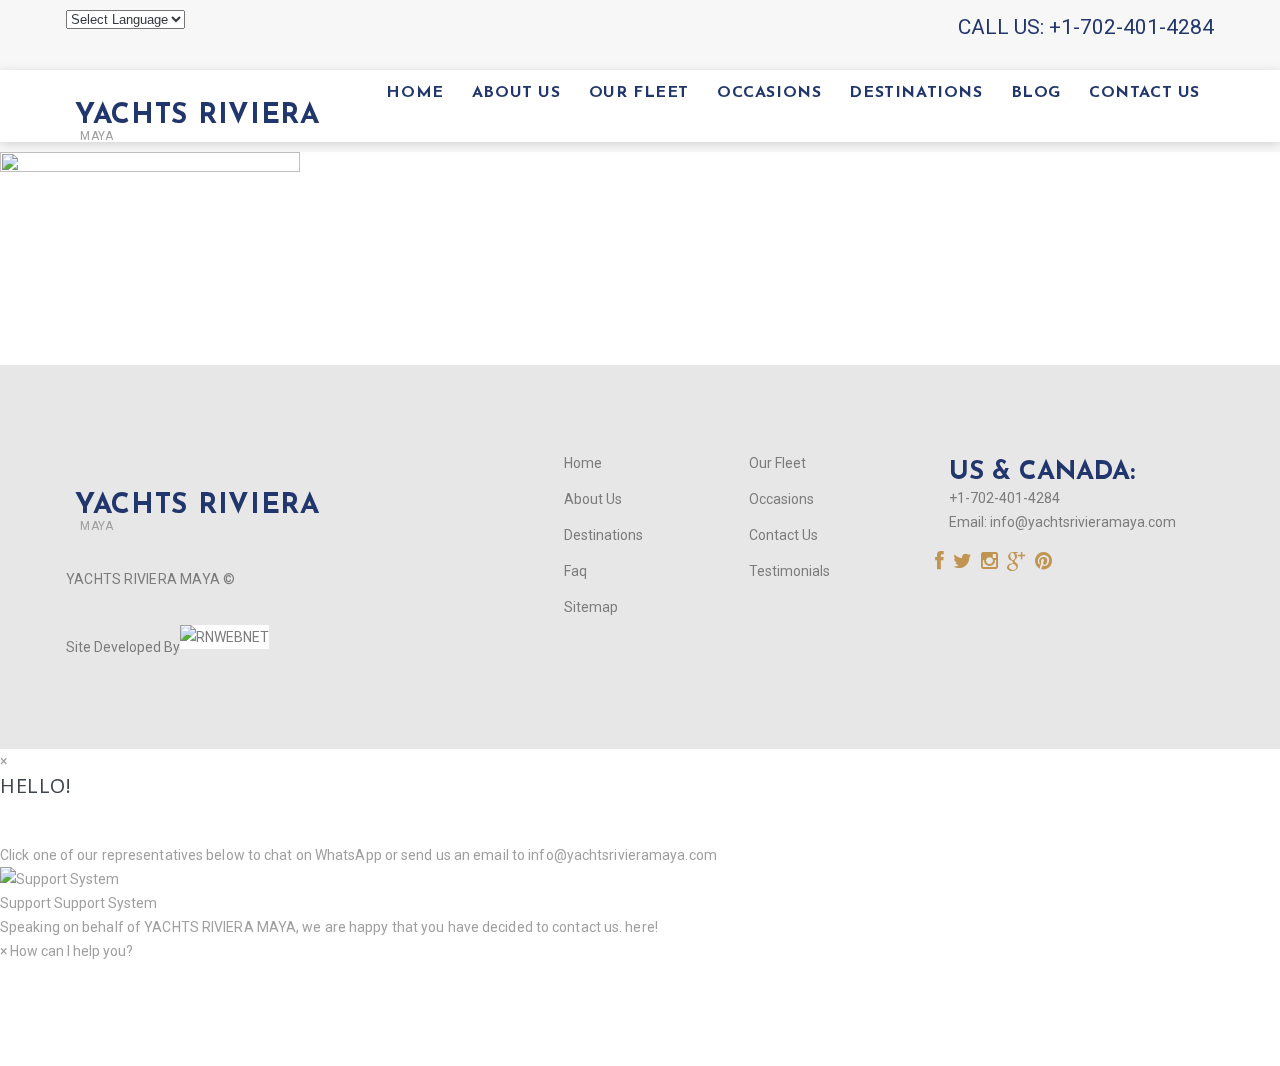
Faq (575, 571)
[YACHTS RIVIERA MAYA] (193, 82)
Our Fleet (639, 93)
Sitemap (591, 607)
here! (641, 927)
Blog (1036, 93)
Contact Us (1144, 93)
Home (414, 93)
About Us (516, 93)
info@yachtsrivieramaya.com (1083, 522)
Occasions (769, 93)
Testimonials (789, 571)
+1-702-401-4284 (1131, 27)
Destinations (915, 93)
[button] (640, 891)
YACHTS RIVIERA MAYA (218, 927)
